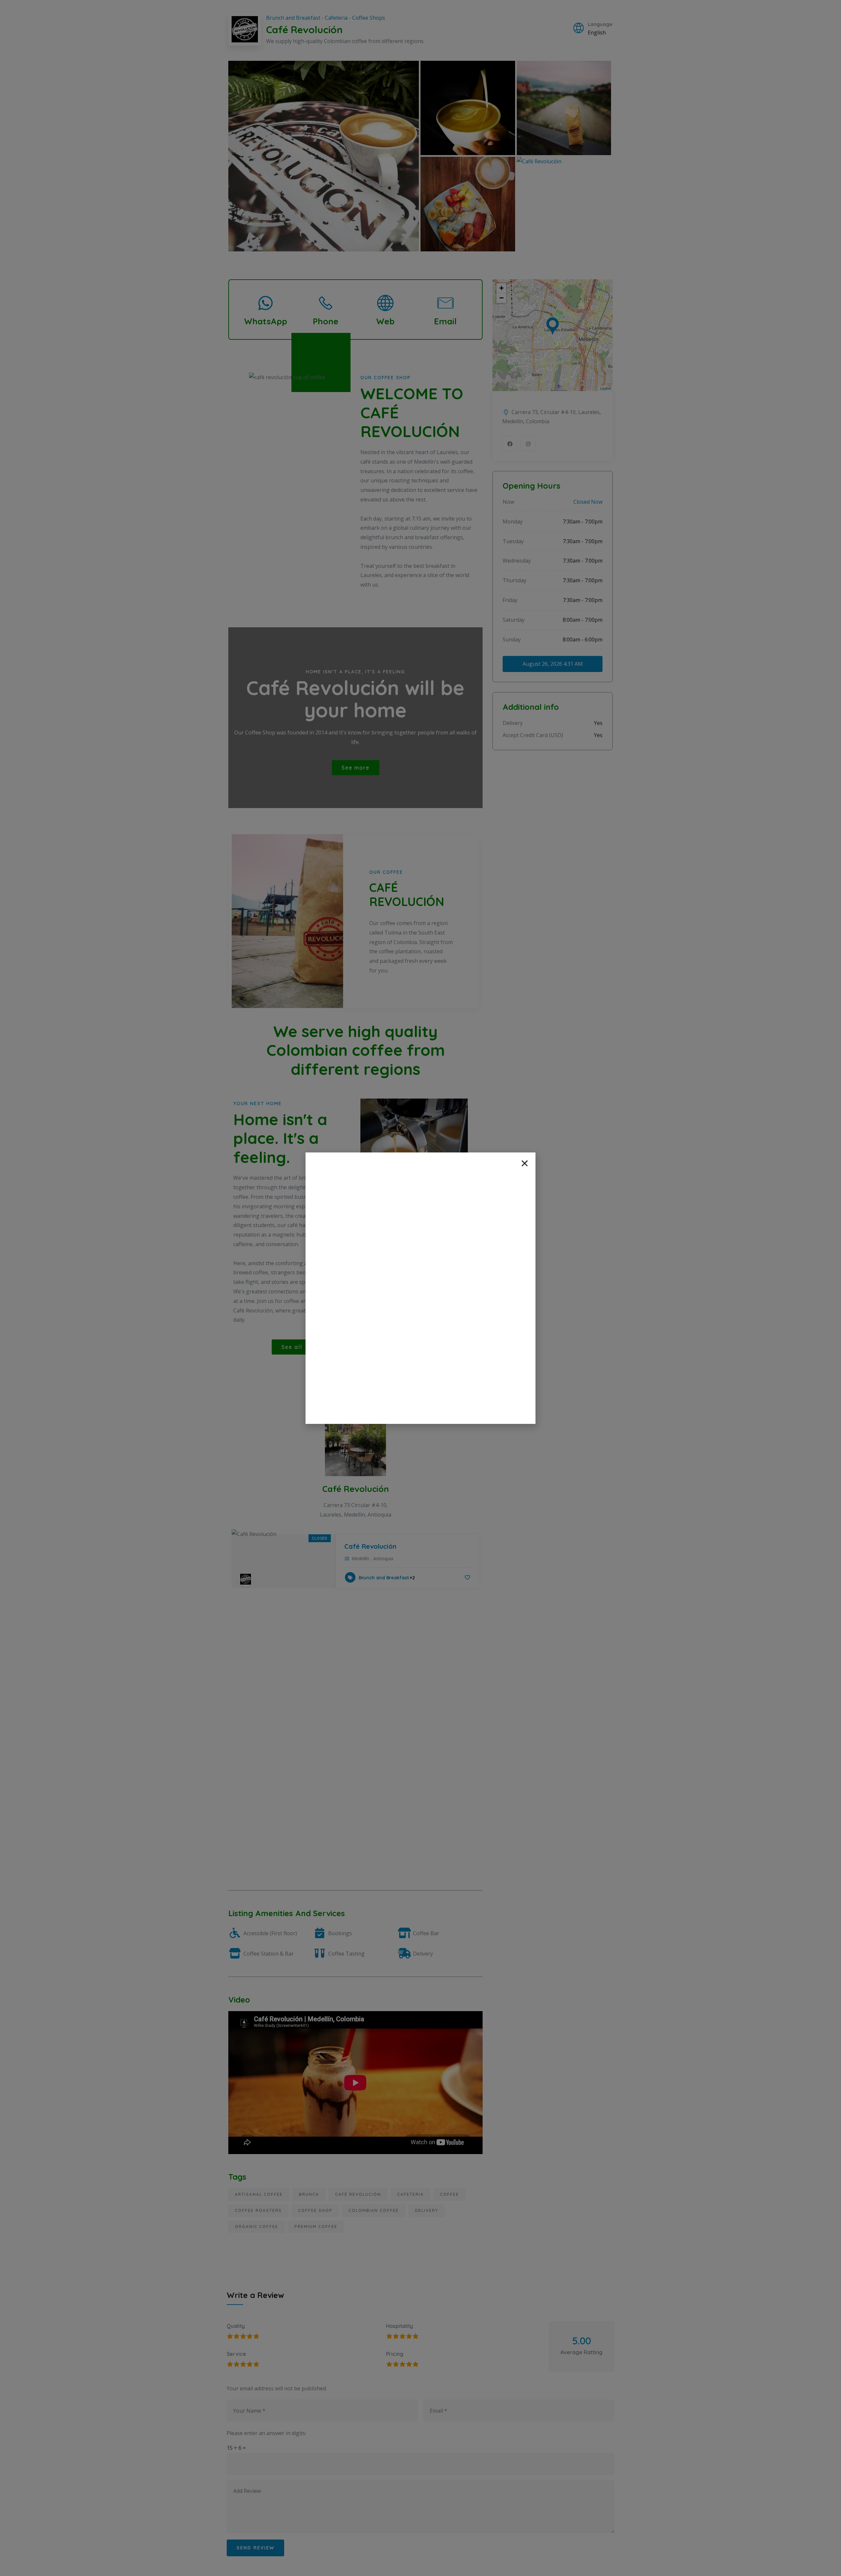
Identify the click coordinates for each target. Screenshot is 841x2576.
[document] (420, 1288)
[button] (525, 1163)
